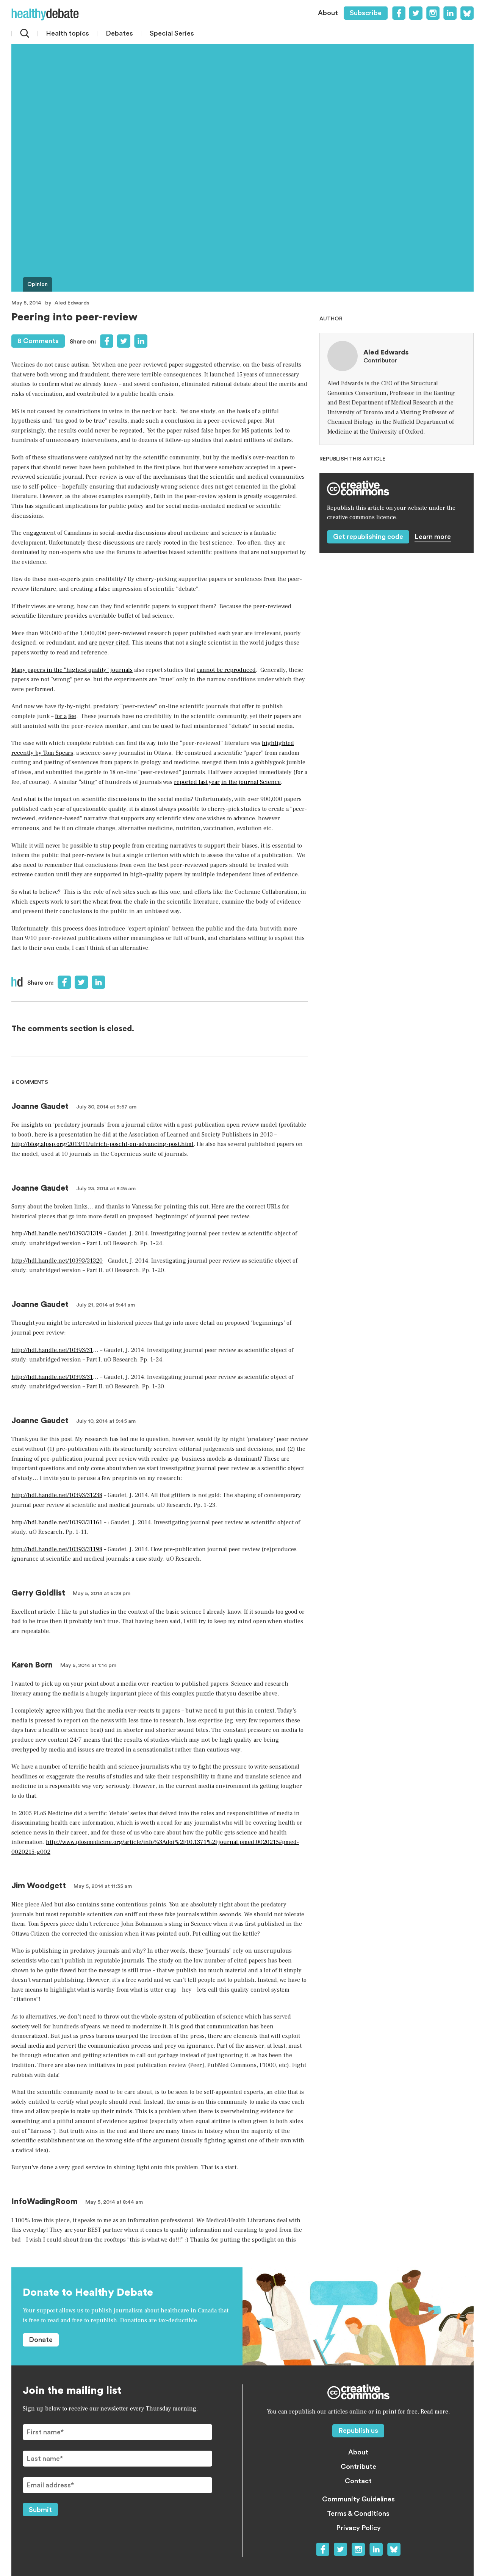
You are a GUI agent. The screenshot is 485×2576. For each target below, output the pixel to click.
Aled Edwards (72, 303)
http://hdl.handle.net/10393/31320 (57, 1261)
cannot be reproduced (226, 670)
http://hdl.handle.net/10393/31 (52, 1350)
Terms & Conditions (358, 2514)
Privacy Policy (358, 2528)
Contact (358, 2481)
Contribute (358, 2467)
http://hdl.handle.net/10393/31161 (57, 1522)
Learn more (433, 537)
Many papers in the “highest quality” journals (72, 670)
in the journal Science (251, 782)
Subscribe (366, 13)
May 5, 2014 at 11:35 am (103, 1886)
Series (172, 33)
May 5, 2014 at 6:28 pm (102, 1594)
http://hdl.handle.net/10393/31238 (57, 1495)
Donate (41, 2340)
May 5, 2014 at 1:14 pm (88, 1666)
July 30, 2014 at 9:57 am (106, 1107)
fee (72, 716)
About (328, 13)
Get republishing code (368, 537)
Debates (119, 33)
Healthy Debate (45, 14)
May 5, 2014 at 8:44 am (114, 2202)
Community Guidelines (358, 2499)
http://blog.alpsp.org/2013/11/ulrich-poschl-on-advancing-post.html (102, 1144)
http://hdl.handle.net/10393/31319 (57, 1233)
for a (61, 716)
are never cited (109, 643)
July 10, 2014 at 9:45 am (106, 1421)
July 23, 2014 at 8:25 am (106, 1189)
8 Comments (38, 341)
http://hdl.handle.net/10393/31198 (57, 1549)
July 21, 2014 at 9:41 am (106, 1305)
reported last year (197, 782)
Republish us (358, 2431)
